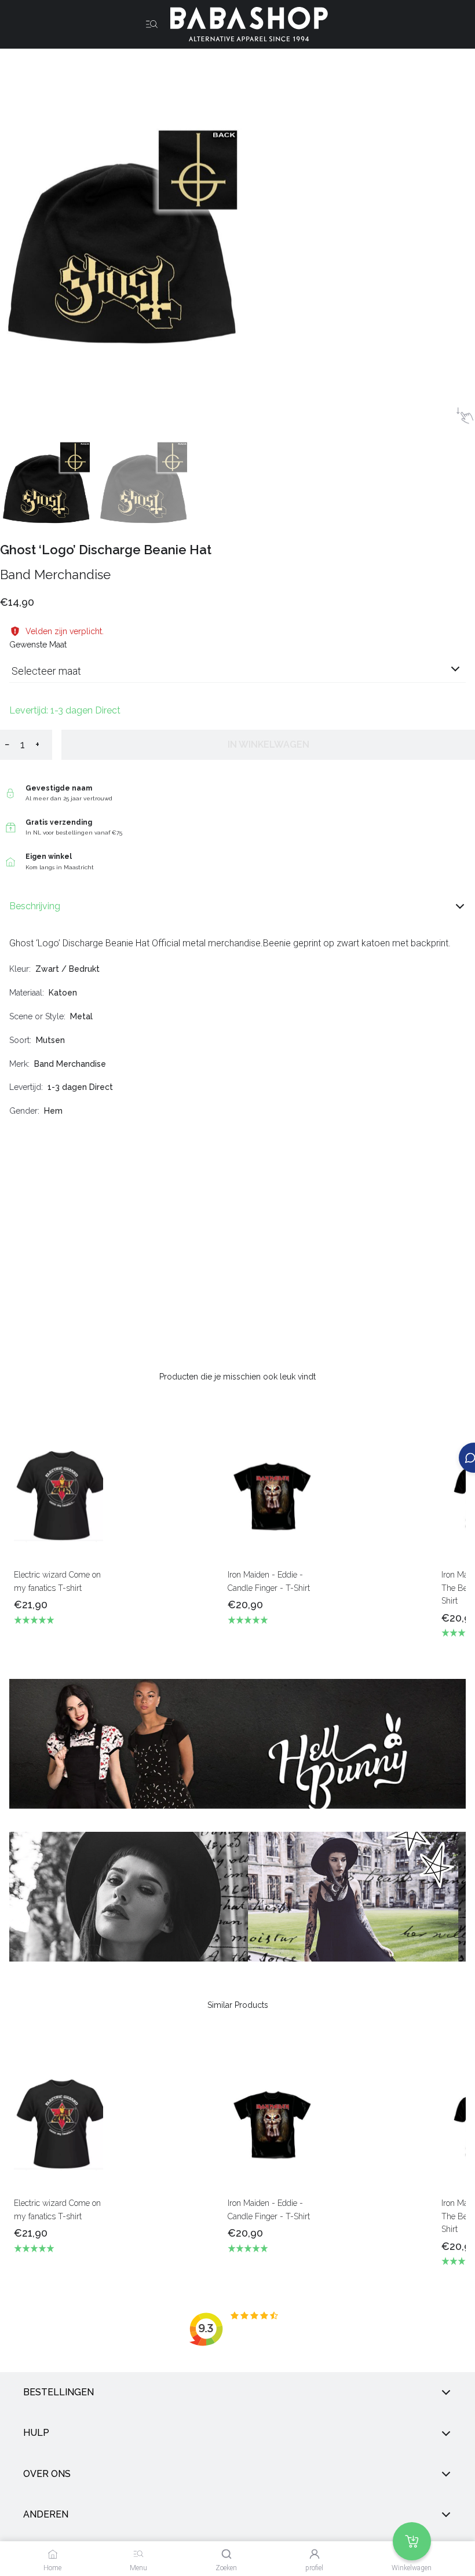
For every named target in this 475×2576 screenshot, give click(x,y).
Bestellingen (59, 2392)
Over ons (47, 2473)
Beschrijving (35, 906)
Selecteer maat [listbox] (46, 671)
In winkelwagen (268, 744)
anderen (46, 2514)
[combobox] (237, 676)
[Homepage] (244, 24)
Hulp (36, 2433)
